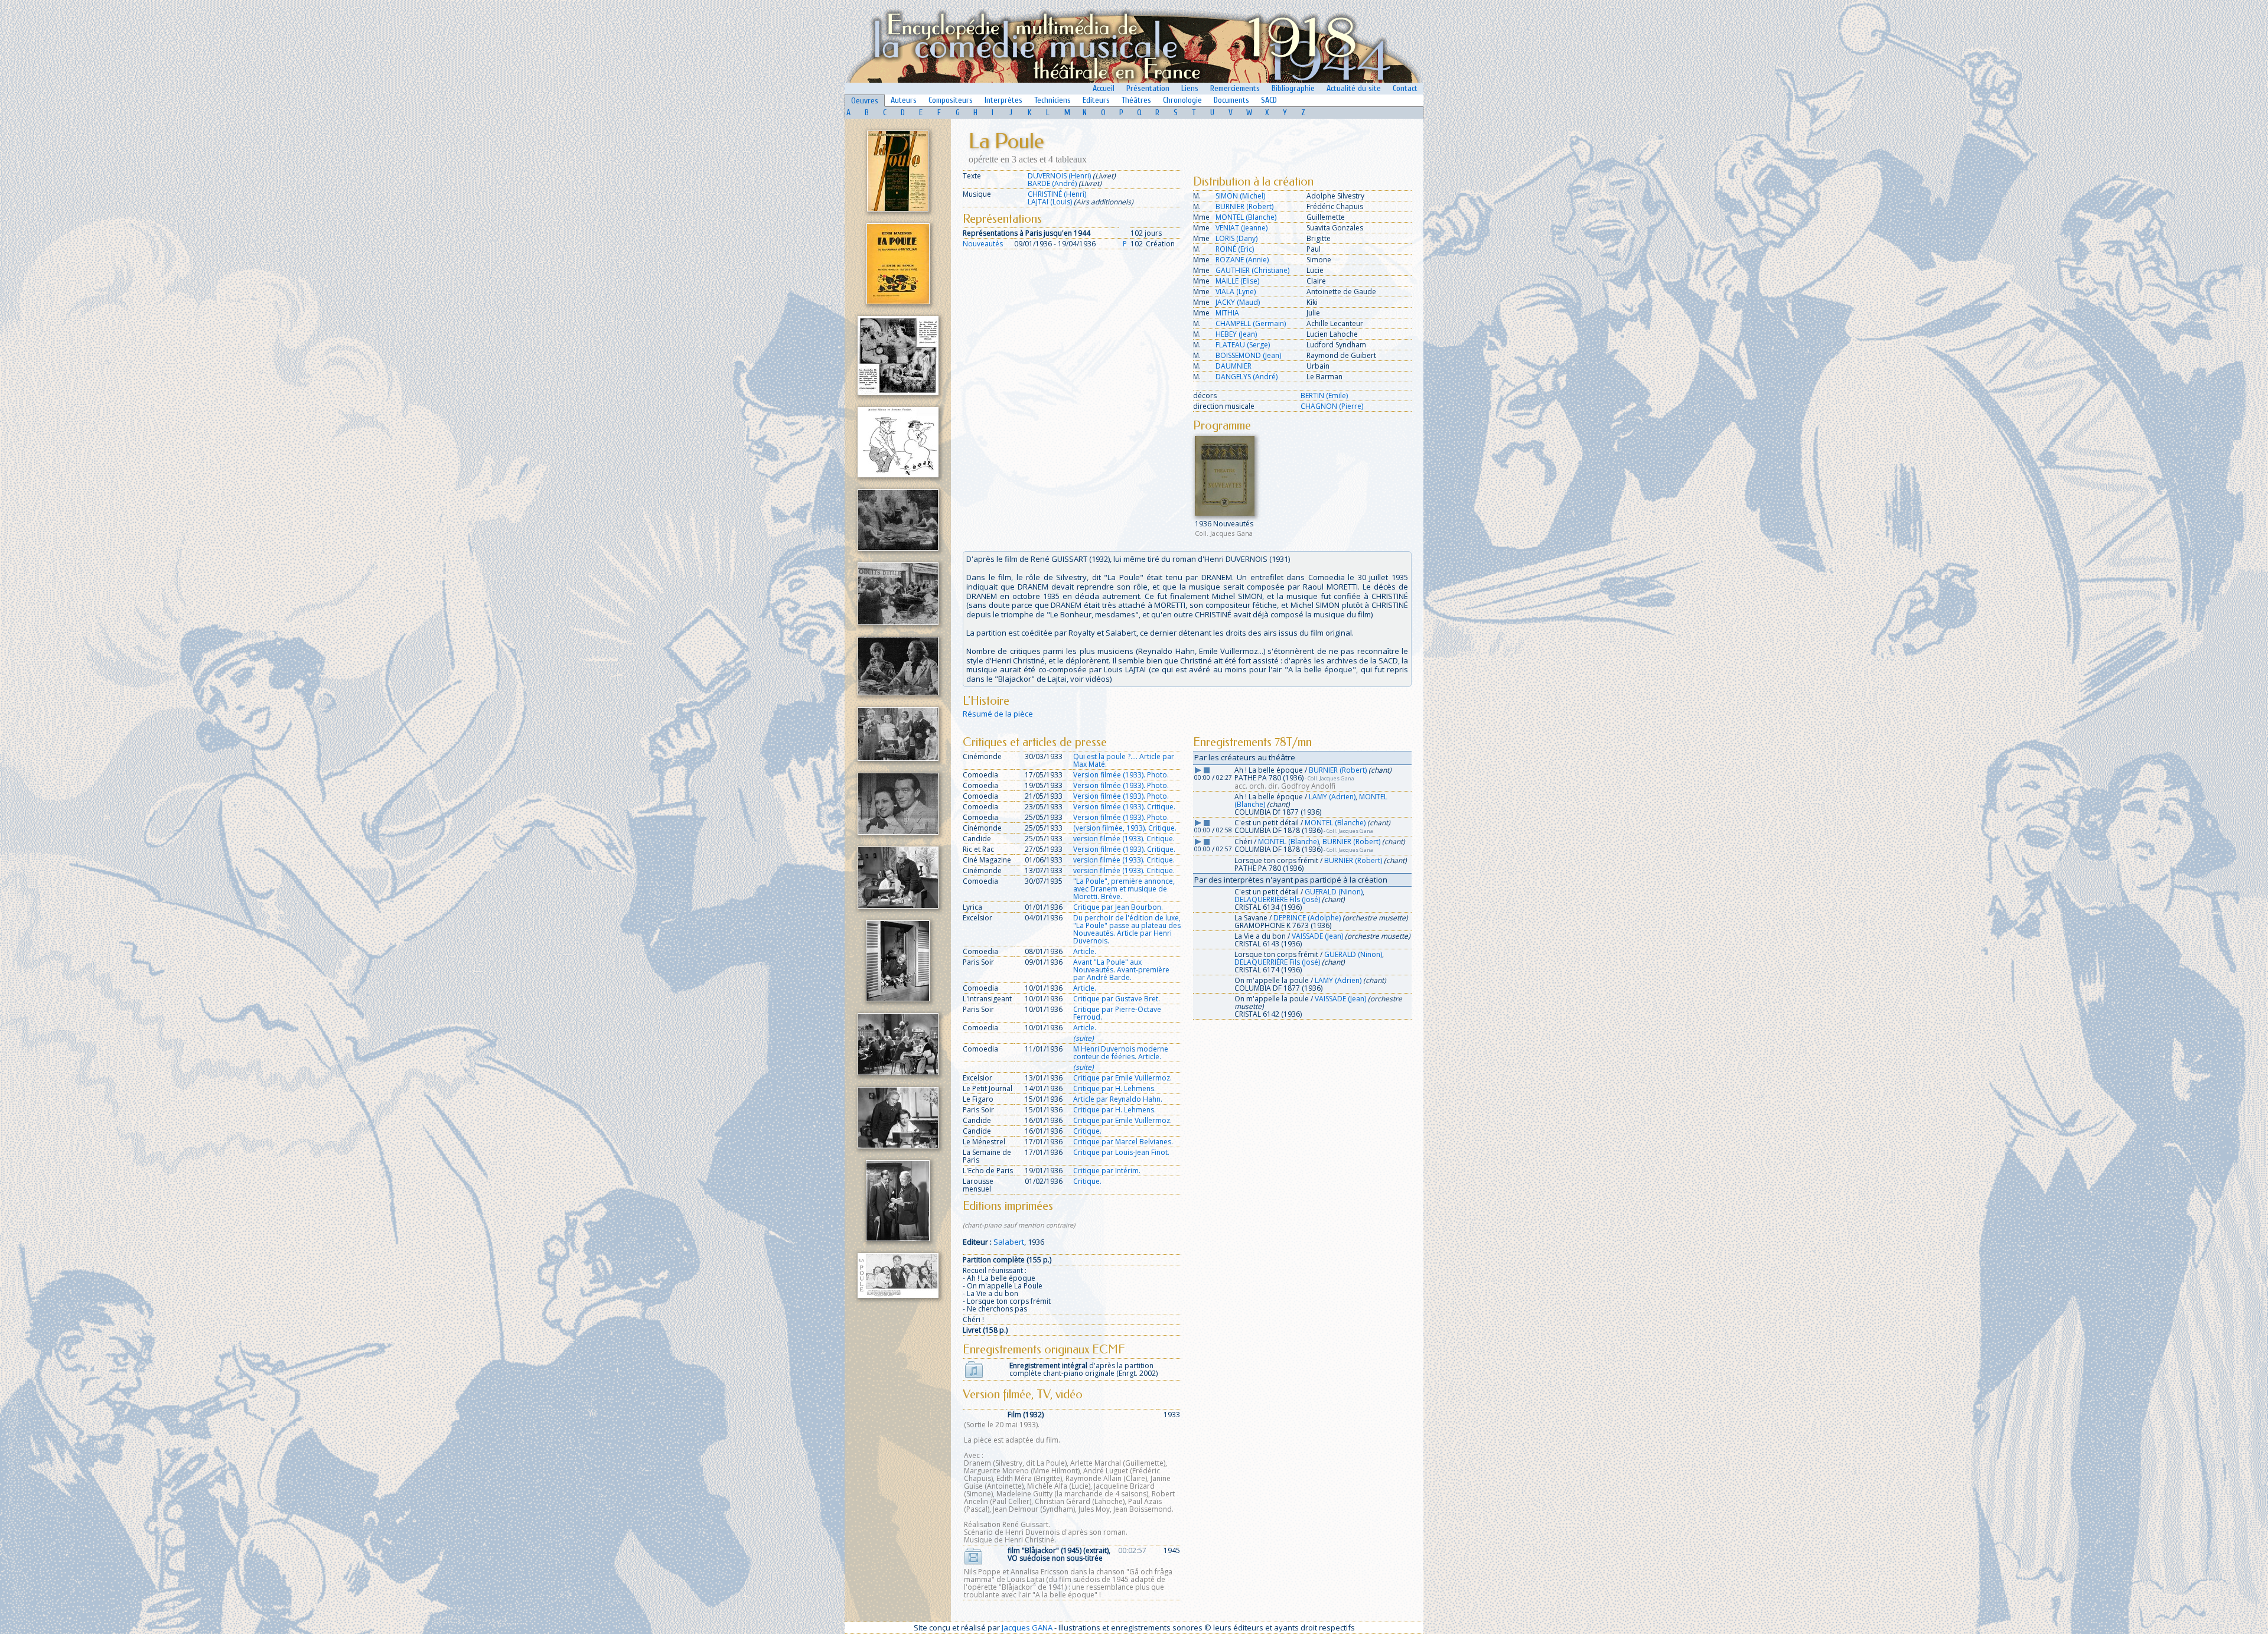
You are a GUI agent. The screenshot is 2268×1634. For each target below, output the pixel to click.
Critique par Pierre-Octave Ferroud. (1117, 1013)
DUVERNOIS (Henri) (1059, 176)
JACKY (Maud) (1238, 302)
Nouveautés (983, 244)
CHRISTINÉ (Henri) (1057, 194)
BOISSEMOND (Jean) (1248, 355)
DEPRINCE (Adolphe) (1307, 918)
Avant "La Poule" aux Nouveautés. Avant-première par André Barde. (1121, 970)
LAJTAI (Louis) (1050, 202)
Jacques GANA (1027, 1628)
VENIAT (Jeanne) (1241, 228)
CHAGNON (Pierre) (1332, 406)
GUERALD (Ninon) (1334, 892)
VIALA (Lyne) (1236, 292)
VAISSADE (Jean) (1317, 936)
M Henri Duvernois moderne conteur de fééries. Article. (1121, 1053)
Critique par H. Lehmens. (1115, 1088)
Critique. (1087, 1131)
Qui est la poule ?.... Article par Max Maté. (1124, 760)
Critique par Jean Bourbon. (1118, 907)
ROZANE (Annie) (1242, 260)
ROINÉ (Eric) (1235, 249)
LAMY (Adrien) (1332, 797)
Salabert (1009, 1242)
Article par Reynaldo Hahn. (1118, 1099)
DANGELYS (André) (1247, 377)
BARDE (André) (1052, 183)
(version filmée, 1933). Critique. (1125, 828)
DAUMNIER (1234, 366)
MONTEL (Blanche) (1246, 217)
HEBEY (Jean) (1236, 334)
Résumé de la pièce (998, 714)
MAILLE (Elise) (1237, 281)
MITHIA (1227, 313)
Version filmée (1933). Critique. (1124, 807)
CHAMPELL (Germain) (1251, 323)
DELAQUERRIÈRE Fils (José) (1277, 899)
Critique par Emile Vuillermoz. (1122, 1078)
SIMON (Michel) (1240, 196)
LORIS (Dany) (1236, 238)
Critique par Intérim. (1107, 1171)
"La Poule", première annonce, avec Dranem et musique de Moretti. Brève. (1124, 889)
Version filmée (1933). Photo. (1121, 775)
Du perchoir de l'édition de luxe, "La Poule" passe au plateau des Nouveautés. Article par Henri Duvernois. (1127, 929)
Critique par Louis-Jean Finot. (1121, 1152)
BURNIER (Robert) (1244, 206)
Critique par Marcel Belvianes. (1123, 1142)
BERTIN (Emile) (1324, 396)
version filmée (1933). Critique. (1124, 839)
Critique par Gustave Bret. (1117, 999)
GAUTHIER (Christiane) (1252, 270)
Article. (1085, 951)
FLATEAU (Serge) (1243, 345)
